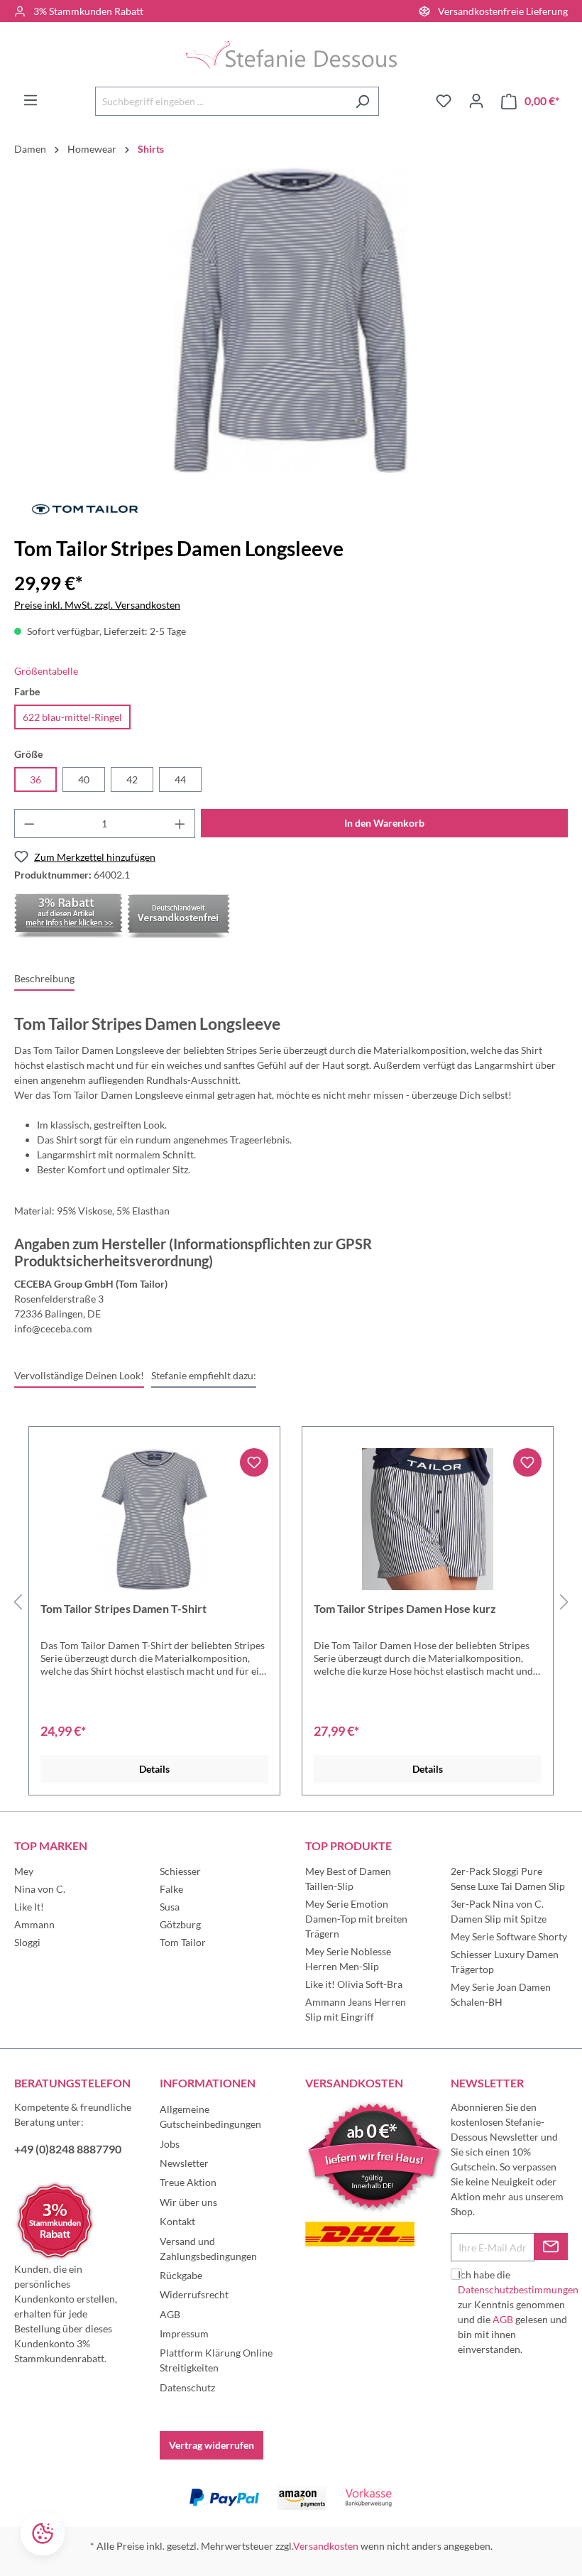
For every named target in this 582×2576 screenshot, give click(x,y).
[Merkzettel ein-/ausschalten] (254, 1462)
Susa (170, 1907)
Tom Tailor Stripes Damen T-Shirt (123, 1608)
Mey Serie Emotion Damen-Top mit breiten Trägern (356, 1919)
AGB (170, 2314)
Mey (24, 1871)
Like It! (29, 1907)
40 (84, 779)
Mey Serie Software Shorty (509, 1936)
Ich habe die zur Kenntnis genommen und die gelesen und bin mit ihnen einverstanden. (518, 2312)
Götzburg (180, 1924)
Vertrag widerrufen (212, 2445)
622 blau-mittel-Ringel (72, 717)
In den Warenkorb (384, 823)
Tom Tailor (183, 1942)
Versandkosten (326, 2546)
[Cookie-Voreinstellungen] (43, 2533)
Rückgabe (181, 2275)
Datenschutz (187, 2387)
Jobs (170, 2144)
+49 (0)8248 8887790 (68, 2149)
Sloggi (27, 1942)
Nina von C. (40, 1889)
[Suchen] (362, 101)
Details (154, 1769)
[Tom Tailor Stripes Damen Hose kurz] (428, 1519)
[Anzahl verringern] (29, 824)
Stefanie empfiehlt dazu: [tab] (204, 1375)
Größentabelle (46, 671)
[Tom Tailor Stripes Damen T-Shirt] (154, 1519)
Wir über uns (188, 2202)
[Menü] (31, 100)
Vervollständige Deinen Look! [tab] (79, 1375)
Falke (171, 1889)
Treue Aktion (188, 2182)
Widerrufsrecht (194, 2294)
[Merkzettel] (444, 101)
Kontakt (177, 2221)
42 (132, 779)
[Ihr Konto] (476, 101)
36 (35, 779)
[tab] (44, 979)
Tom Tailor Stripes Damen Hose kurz (405, 1608)
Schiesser (180, 1871)
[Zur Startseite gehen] (291, 54)
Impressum (184, 2333)
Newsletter (184, 2163)
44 (180, 779)
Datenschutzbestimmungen (518, 2289)
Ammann (34, 1924)
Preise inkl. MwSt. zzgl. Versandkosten (97, 605)
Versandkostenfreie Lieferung (503, 11)
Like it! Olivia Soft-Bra (354, 1984)
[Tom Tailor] (85, 508)
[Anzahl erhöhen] (180, 824)
